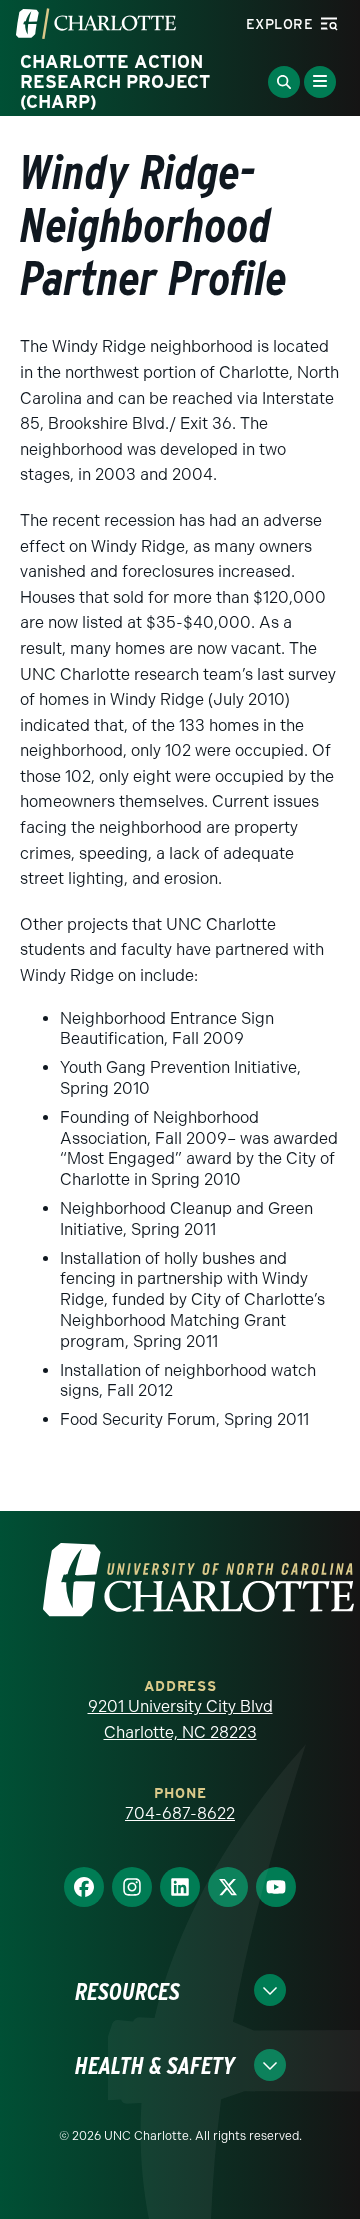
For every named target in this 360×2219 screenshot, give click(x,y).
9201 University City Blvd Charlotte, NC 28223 (180, 1719)
